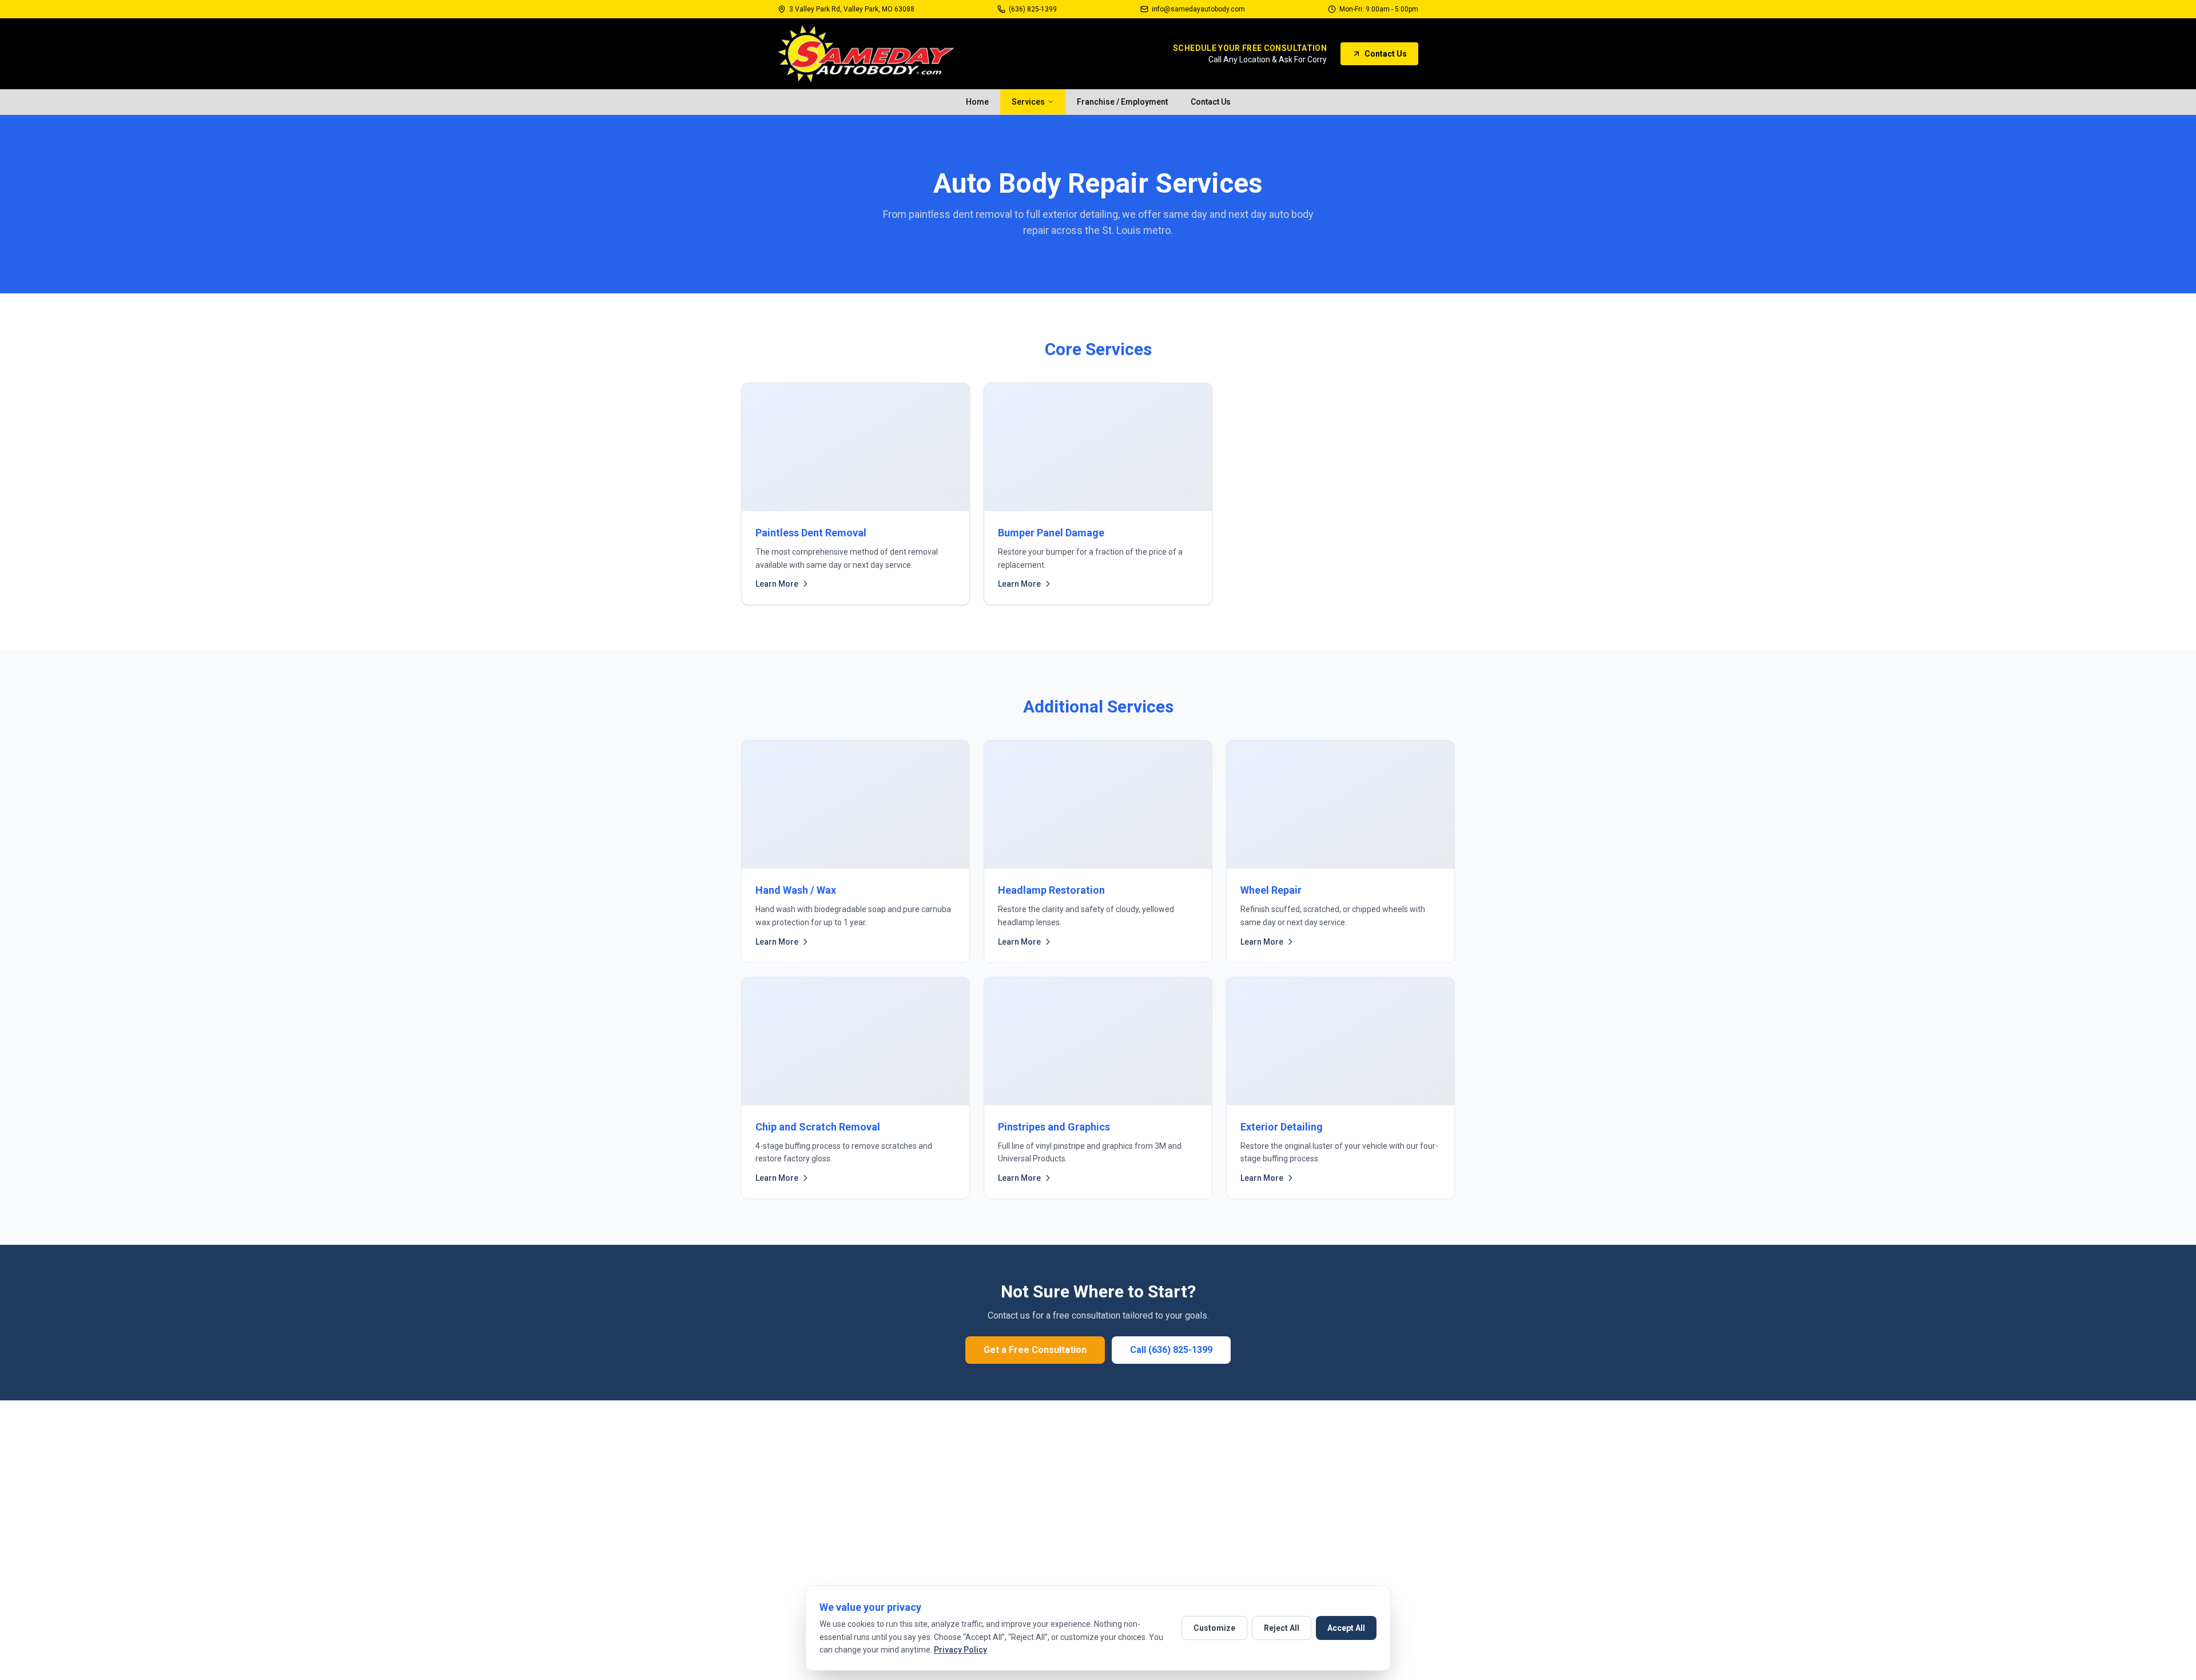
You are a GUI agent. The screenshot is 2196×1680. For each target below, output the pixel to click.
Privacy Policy (960, 1650)
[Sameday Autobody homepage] (866, 54)
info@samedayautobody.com (1198, 9)
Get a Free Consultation (1035, 1350)
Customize (1214, 1628)
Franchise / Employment (1122, 102)
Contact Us (1386, 54)
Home (977, 102)
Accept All (1346, 1628)
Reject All (1282, 1628)
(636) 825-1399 (1033, 9)
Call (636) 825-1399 (1171, 1350)
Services (1028, 102)
